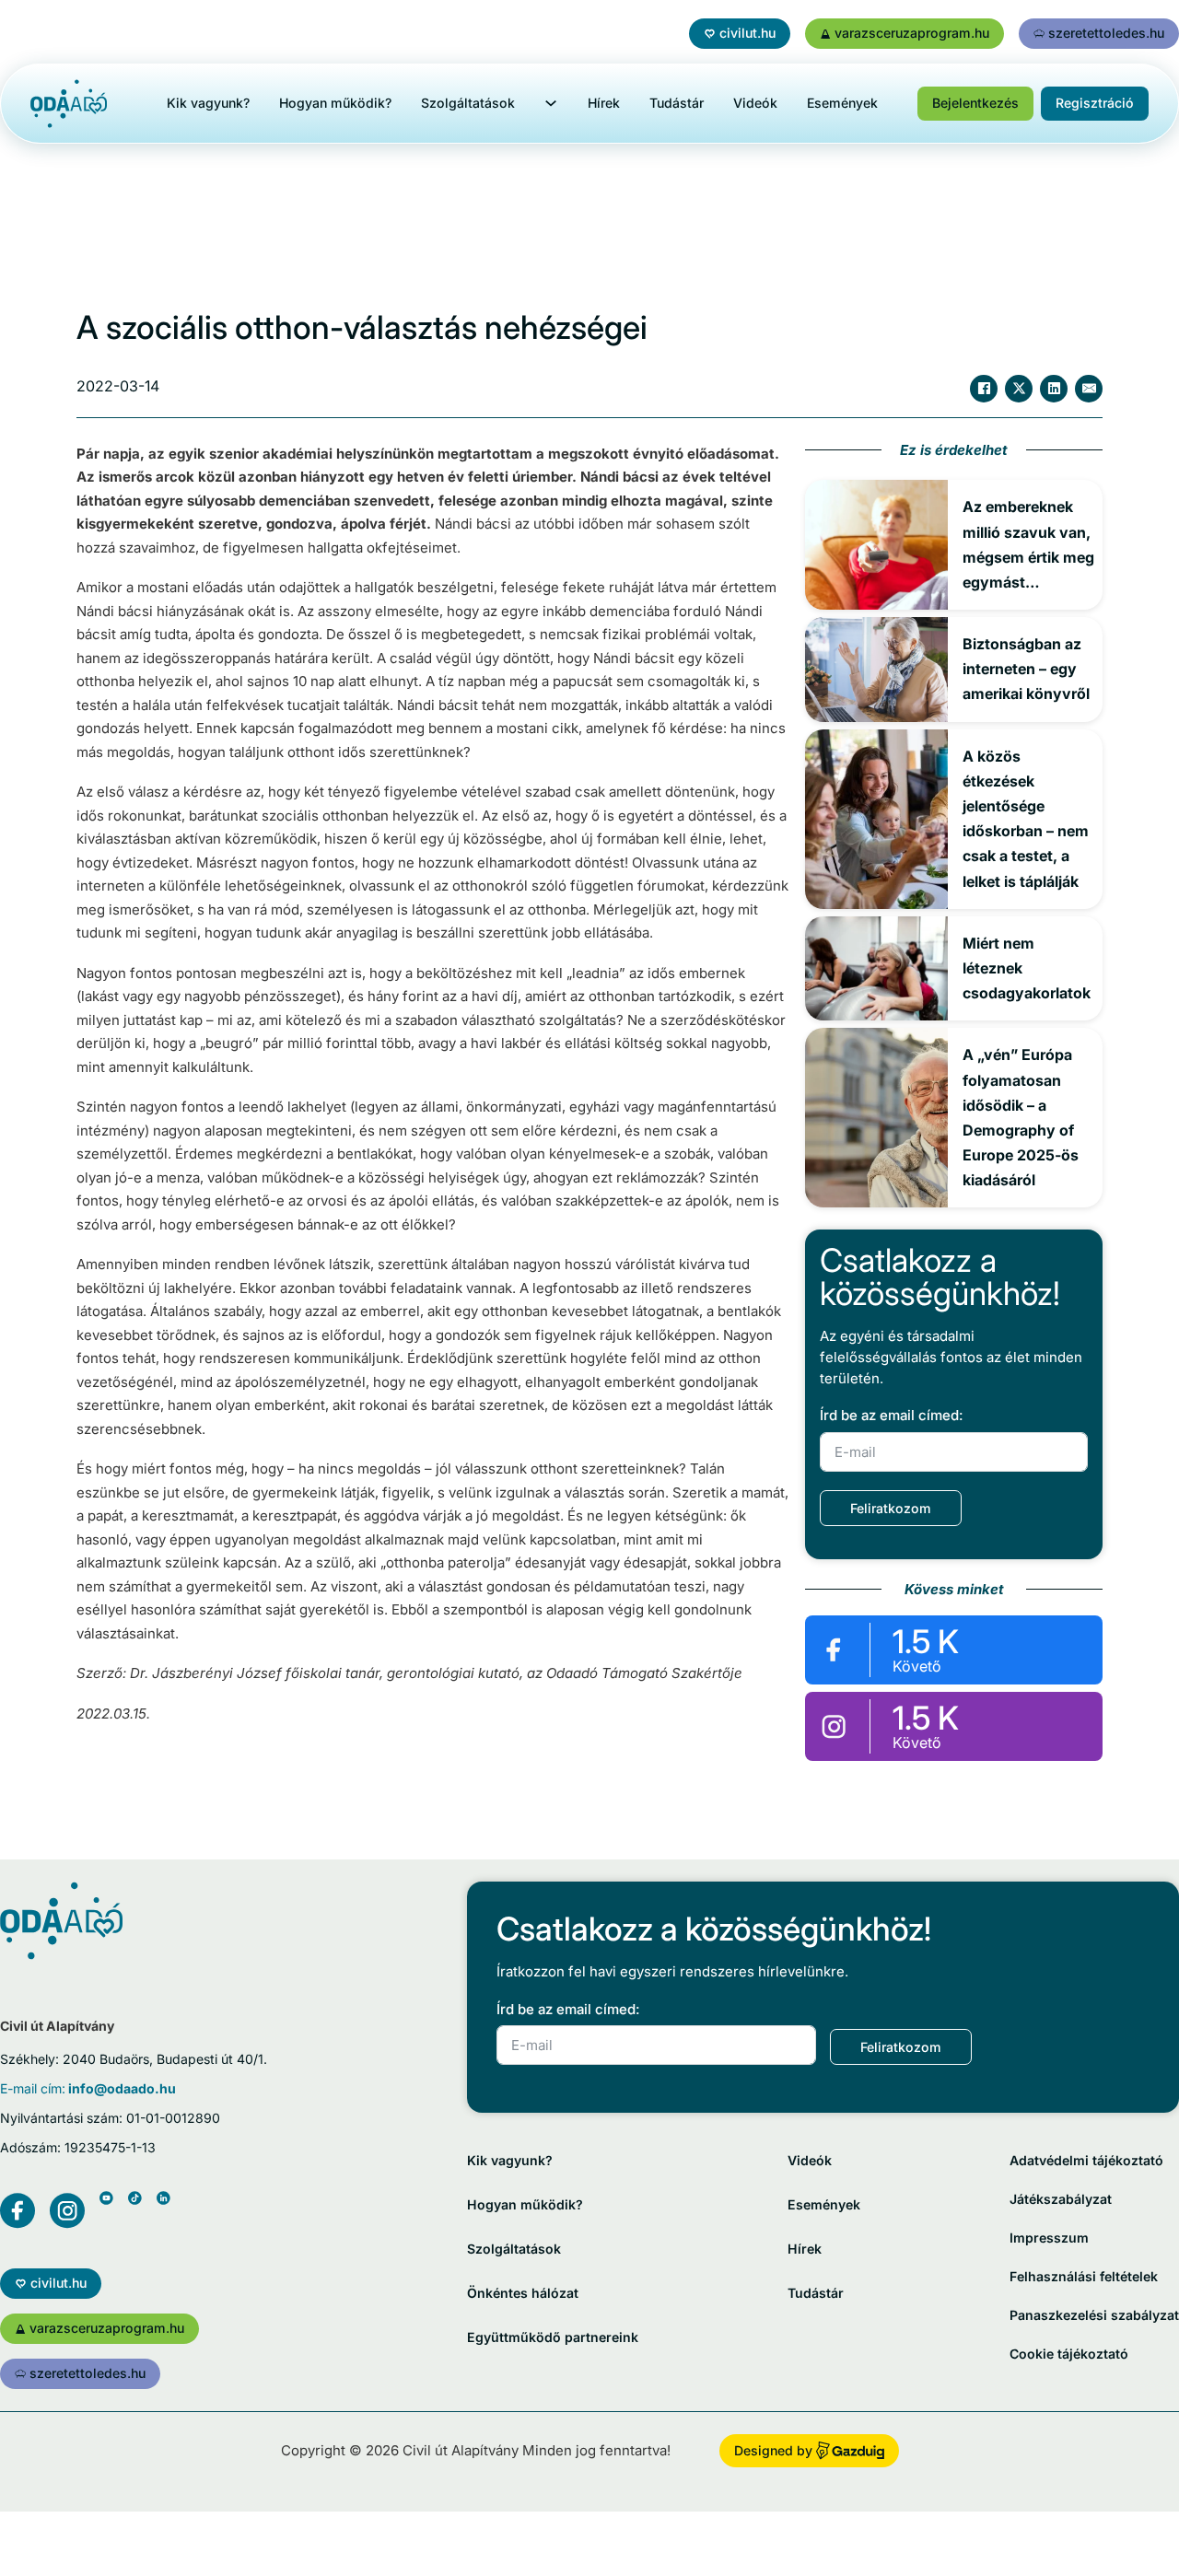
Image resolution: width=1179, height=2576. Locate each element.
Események (842, 103)
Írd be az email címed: (891, 1415)
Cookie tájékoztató (1069, 2354)
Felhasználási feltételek (1084, 2276)
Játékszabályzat (1061, 2199)
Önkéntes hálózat (523, 2293)
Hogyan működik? (335, 103)
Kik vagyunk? (208, 103)
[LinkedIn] (1054, 389)
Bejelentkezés (975, 103)
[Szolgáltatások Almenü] (551, 103)
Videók (755, 103)
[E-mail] (1089, 389)
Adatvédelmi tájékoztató (1086, 2160)
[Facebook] (984, 389)
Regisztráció (1095, 103)
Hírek (604, 103)
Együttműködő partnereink (553, 2337)
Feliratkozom (891, 1508)
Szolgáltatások (468, 103)
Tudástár (677, 103)
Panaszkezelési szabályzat (1094, 2315)
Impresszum (1049, 2238)
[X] (1019, 389)
